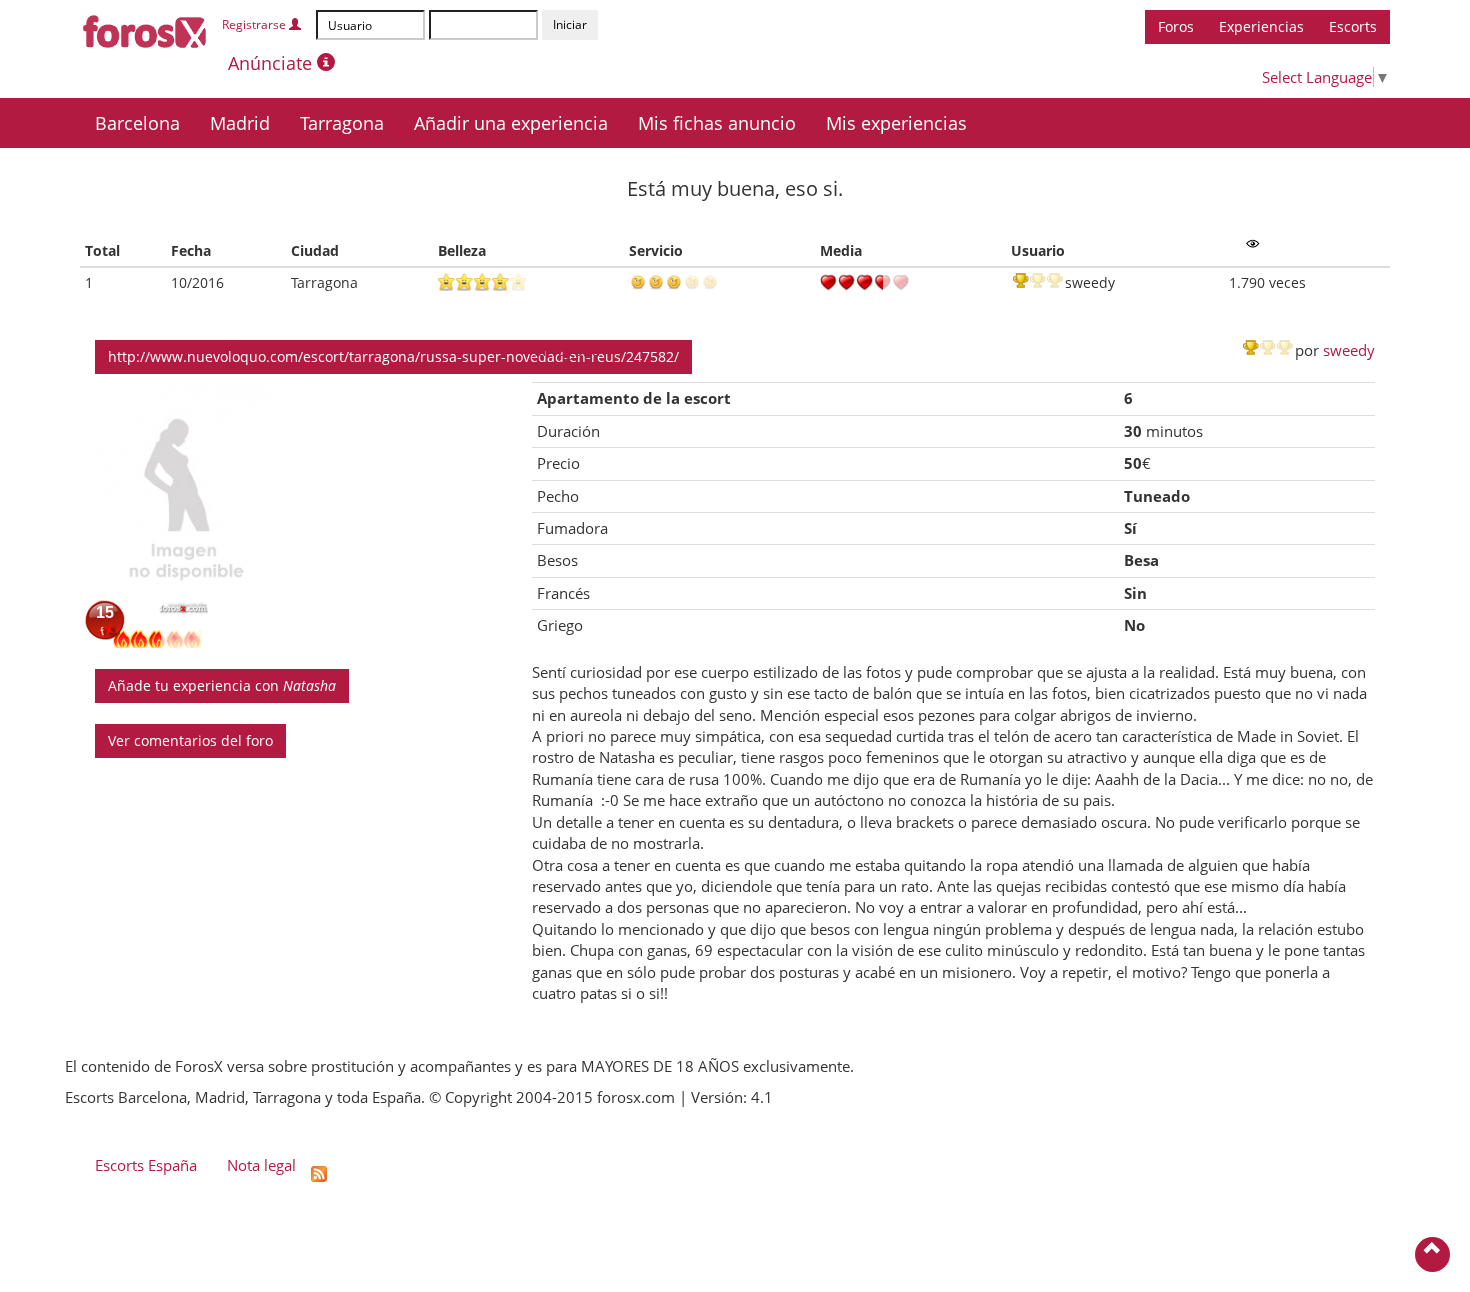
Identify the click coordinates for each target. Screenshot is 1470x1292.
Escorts (1353, 26)
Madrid (240, 123)
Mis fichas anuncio (717, 123)
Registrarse (255, 24)
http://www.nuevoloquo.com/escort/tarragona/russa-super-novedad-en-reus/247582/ (393, 356)
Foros (1176, 26)
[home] (145, 28)
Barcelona (137, 123)
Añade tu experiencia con (222, 685)
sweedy (1349, 350)
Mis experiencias (896, 123)
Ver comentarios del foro (190, 740)
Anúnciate (272, 63)
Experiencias (1261, 26)
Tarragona (342, 123)
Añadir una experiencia (511, 123)
